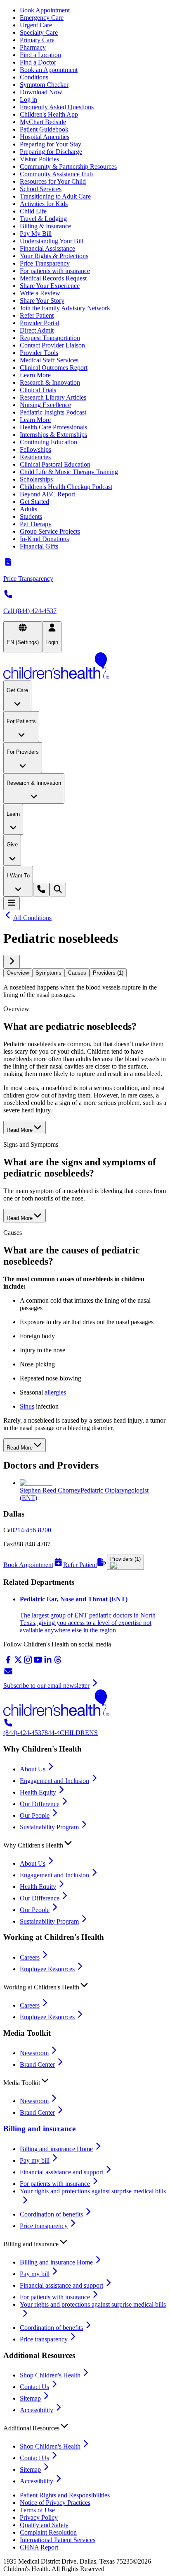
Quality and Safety (44, 2525)
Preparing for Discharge (51, 152)
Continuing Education (48, 442)
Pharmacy (33, 47)
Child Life (33, 211)
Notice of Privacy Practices (55, 2503)
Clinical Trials (38, 390)
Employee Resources (47, 1969)
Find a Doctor (38, 62)
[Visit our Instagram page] (28, 1662)
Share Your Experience (50, 286)
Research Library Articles (53, 397)
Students (31, 516)
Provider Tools (39, 353)
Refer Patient (37, 315)
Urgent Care (36, 25)
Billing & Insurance (45, 226)
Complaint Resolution (48, 2532)
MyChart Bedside (43, 122)
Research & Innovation (50, 382)
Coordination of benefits (51, 2214)
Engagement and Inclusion (54, 1781)
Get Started (34, 502)
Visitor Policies (39, 159)
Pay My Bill (36, 234)
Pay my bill (35, 2160)
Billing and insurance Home (56, 2149)
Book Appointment (45, 10)
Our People (35, 1815)
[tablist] (85, 973)
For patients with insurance (55, 271)
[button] (85, 1843)
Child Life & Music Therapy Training (69, 472)
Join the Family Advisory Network (65, 308)
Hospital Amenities (45, 137)
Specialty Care (39, 32)
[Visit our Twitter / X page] (18, 1662)
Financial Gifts (39, 546)
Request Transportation (50, 338)
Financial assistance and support (61, 2172)
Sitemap (30, 2398)
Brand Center (37, 2064)
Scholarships (36, 479)
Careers (30, 1957)
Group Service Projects (50, 531)
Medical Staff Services (49, 360)
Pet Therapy (36, 524)
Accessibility (37, 2410)
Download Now (41, 92)
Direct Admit (37, 330)
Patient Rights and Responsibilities (65, 2495)
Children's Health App (49, 114)
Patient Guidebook (44, 129)
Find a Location (40, 55)
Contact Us (34, 2387)
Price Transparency (45, 263)
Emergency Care (42, 18)
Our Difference (40, 1804)
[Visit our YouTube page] (38, 1662)
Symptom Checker (44, 85)
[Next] (12, 962)
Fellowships (35, 449)
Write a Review (40, 293)
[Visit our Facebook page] (8, 1662)
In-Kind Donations (44, 539)
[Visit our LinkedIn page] (48, 1662)
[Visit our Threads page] (58, 1662)
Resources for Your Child (53, 181)
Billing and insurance (39, 2129)
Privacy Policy (39, 2517)
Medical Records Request (53, 278)
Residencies (35, 457)
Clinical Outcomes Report (54, 368)
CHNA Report (39, 2547)
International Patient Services (58, 2540)
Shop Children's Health (50, 2375)
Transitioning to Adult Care (55, 196)
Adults (28, 509)
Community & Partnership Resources (68, 167)
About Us (33, 1769)
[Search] (58, 890)
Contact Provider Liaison (52, 345)
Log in (28, 99)
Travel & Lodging (43, 219)
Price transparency (44, 2226)
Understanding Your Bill (52, 241)
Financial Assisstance (47, 248)
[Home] (85, 666)
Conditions (34, 77)
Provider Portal (39, 323)
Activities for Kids (44, 204)
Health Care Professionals (53, 427)
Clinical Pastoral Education (55, 464)
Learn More (35, 375)
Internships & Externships (53, 435)
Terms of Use (37, 2510)
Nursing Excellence (45, 405)
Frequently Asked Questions (57, 107)
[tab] (18, 973)
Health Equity (38, 1792)
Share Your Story (42, 301)
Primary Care (37, 40)
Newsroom (34, 2053)
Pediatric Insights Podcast (53, 412)
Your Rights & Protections (54, 256)
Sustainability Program (49, 1827)
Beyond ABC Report (47, 494)
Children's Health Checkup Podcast (66, 487)
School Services (41, 189)
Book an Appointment (49, 70)
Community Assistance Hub (56, 174)
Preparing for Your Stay (51, 144)
